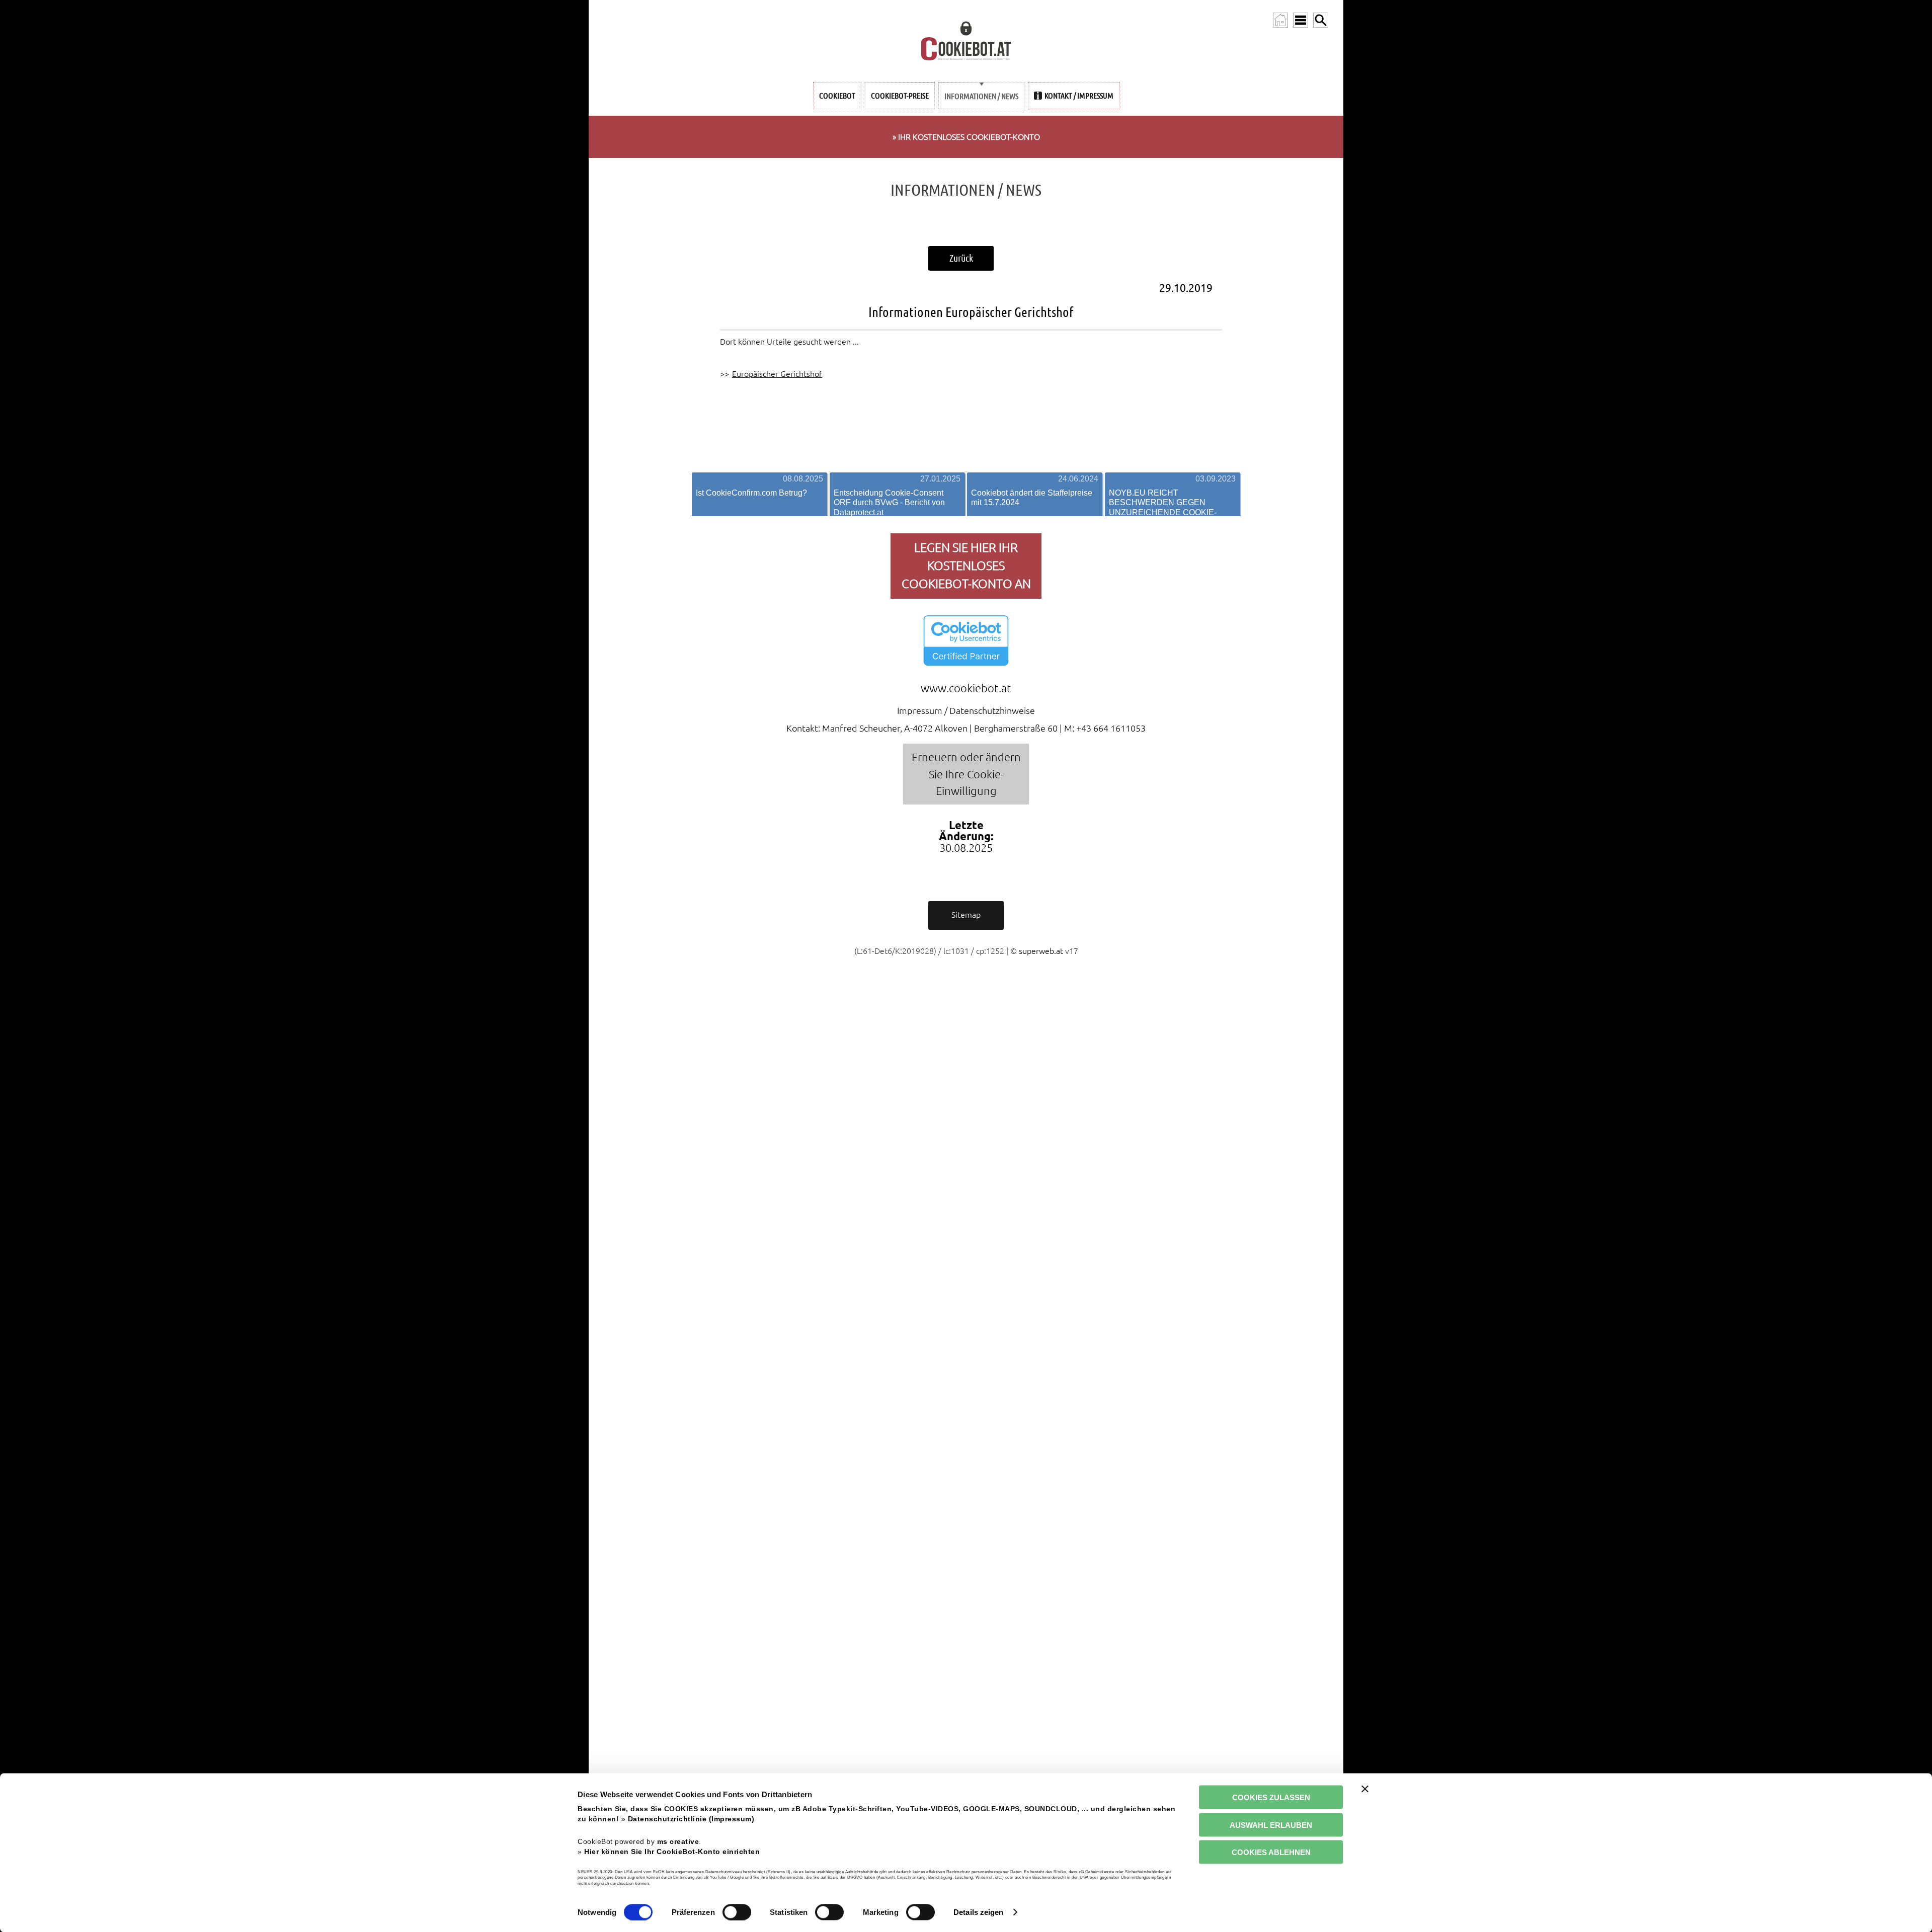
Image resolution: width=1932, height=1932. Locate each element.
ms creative (678, 1841)
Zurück (961, 258)
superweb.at (1041, 951)
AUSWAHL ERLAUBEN (1271, 1825)
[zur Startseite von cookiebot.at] (966, 42)
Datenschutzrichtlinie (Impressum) (691, 1819)
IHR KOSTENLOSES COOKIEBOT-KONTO (969, 137)
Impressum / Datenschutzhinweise (966, 710)
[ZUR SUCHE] (1321, 20)
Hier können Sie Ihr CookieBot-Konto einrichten (672, 1851)
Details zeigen (978, 1912)
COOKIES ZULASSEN (1271, 1797)
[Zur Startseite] (1280, 20)
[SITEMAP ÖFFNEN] (1301, 20)
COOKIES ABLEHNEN (1271, 1852)
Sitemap (966, 915)
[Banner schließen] (1365, 1789)
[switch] (737, 1912)
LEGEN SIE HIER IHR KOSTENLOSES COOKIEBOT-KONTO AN (966, 566)
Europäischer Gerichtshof (777, 374)
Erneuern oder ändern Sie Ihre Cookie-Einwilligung (966, 774)
